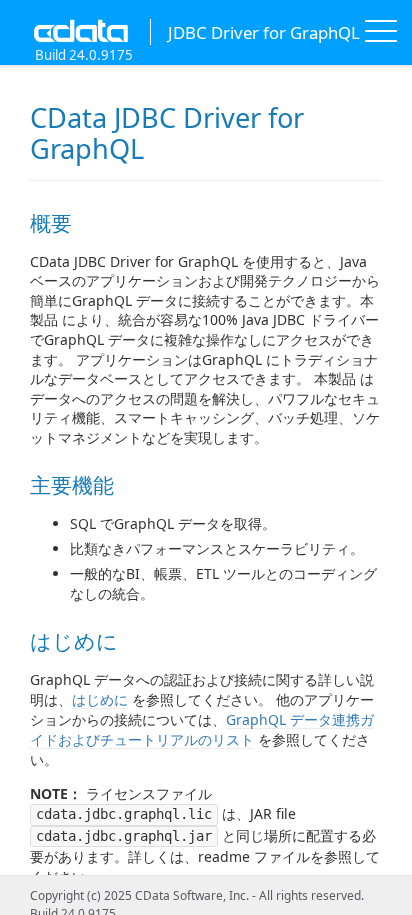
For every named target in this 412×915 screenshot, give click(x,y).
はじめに (100, 699)
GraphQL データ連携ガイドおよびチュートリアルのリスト (202, 729)
